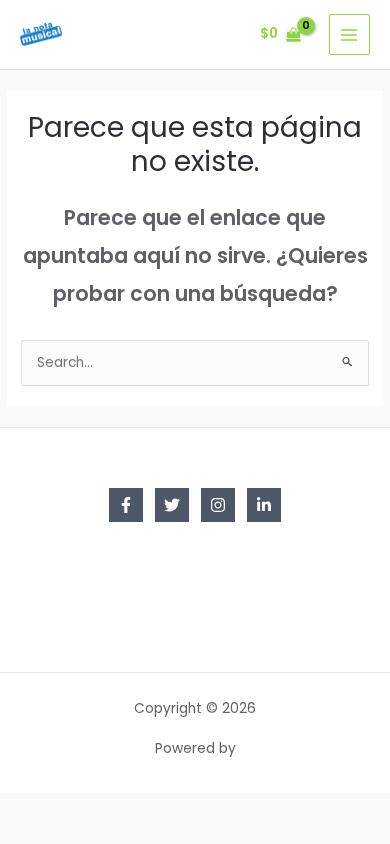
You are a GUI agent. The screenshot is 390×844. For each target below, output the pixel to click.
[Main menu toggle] (349, 34)
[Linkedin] (264, 505)
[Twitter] (172, 505)
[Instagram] (218, 505)
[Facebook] (126, 505)
